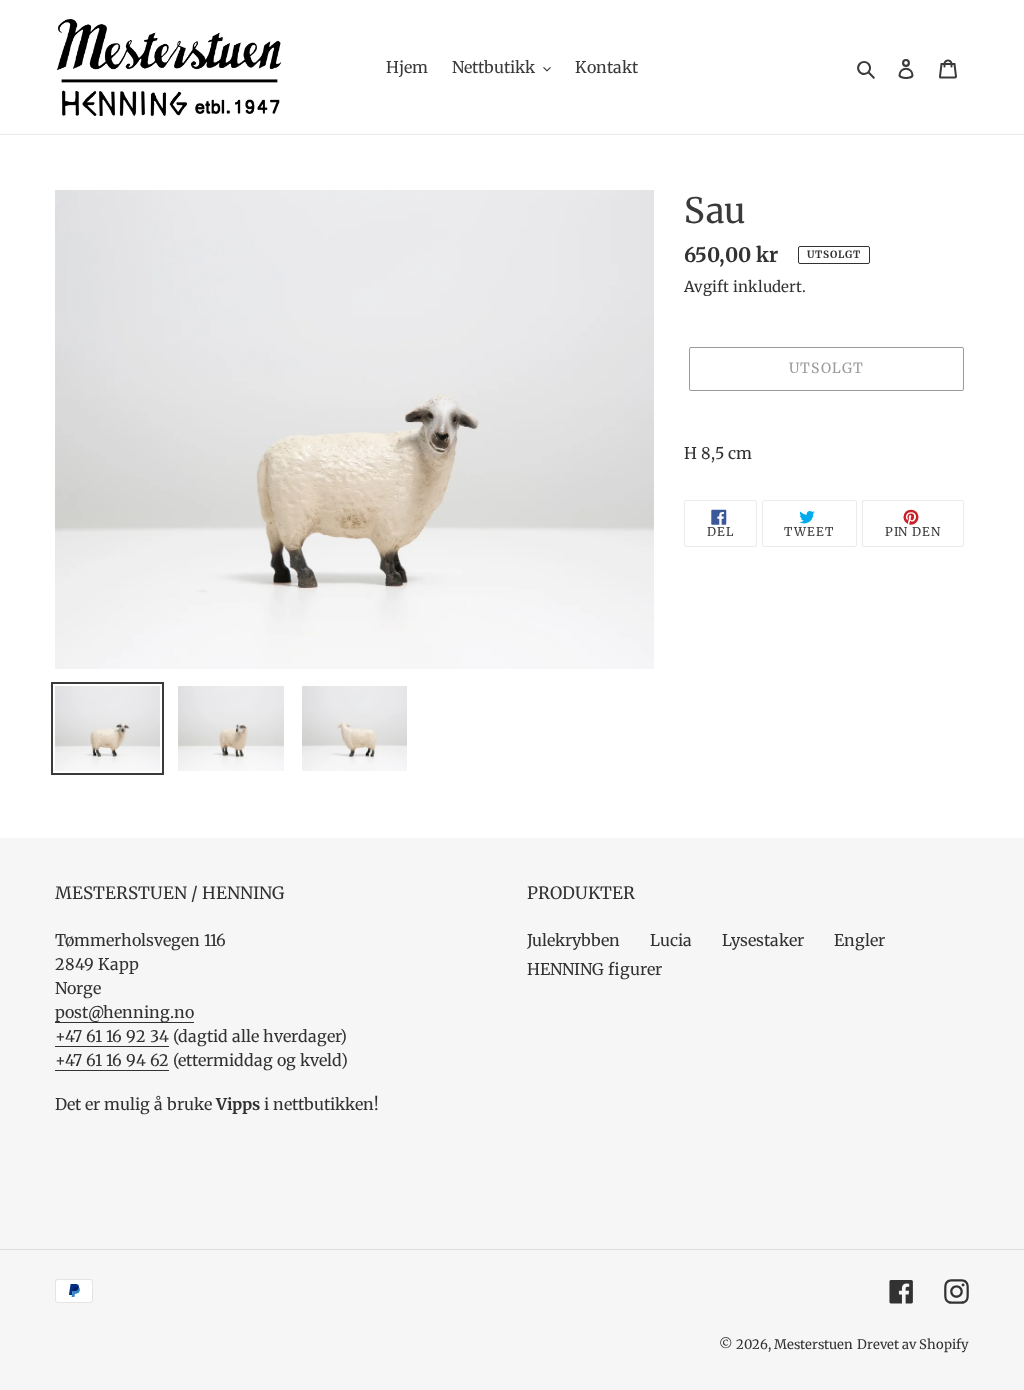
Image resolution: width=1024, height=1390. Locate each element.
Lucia (671, 940)
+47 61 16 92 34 (112, 1036)
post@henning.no (124, 1012)
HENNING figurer (594, 969)
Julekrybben (573, 940)
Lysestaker (763, 940)
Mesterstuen (813, 1344)
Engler (859, 940)
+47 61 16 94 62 (112, 1060)
